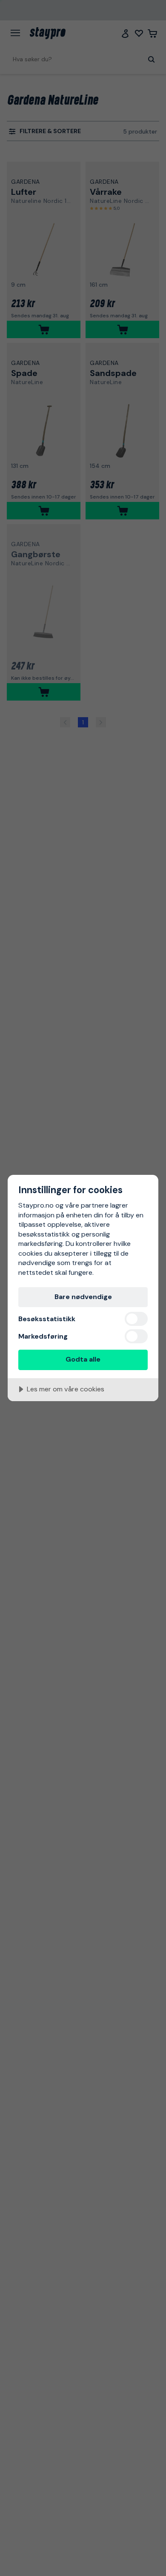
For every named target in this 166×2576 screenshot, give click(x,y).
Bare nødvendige (83, 1297)
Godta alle (83, 1359)
